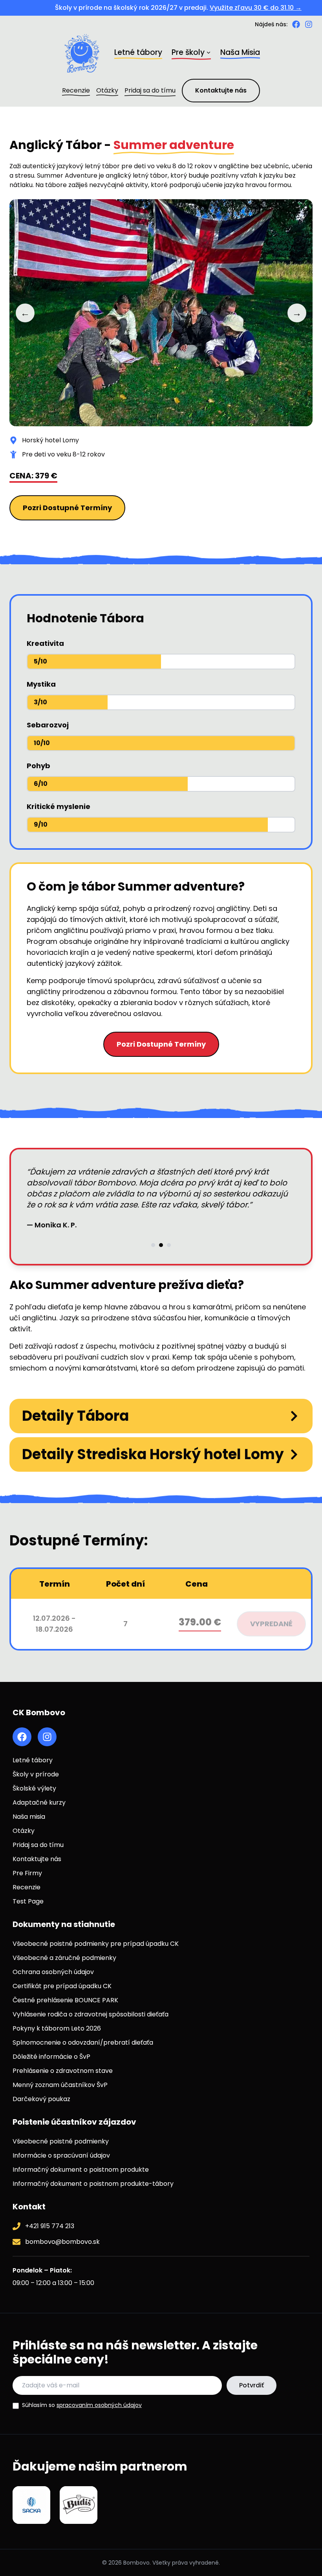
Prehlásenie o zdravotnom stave (63, 2071)
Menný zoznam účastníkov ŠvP (60, 2085)
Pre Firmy (27, 1873)
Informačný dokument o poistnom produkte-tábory (93, 2184)
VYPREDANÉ (271, 1624)
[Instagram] (309, 24)
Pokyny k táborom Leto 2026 (57, 2028)
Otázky (24, 1831)
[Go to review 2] (161, 1229)
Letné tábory (33, 1760)
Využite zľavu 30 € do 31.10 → (223, 8)
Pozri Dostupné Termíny (67, 508)
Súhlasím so (82, 2405)
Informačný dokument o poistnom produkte (81, 2170)
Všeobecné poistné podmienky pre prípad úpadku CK (96, 1944)
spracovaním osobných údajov (99, 2405)
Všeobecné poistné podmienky (61, 2141)
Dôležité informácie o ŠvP (51, 2057)
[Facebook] (296, 24)
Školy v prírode (36, 1774)
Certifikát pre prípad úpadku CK (62, 1986)
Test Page (28, 1901)
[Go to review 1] (153, 1229)
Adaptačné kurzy (39, 1802)
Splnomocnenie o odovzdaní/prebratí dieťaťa (83, 2042)
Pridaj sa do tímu (38, 1845)
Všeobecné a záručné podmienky (64, 1958)
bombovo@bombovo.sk (62, 2242)
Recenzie (27, 1887)
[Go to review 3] (169, 1229)
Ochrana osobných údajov (53, 1972)
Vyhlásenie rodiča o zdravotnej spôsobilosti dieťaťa (91, 2014)
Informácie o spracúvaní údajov (61, 2155)
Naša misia (29, 1817)
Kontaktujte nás (221, 90)
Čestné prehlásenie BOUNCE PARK (65, 2000)
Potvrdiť (252, 2385)
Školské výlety (34, 1788)
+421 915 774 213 (50, 2226)
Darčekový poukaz (41, 2099)
